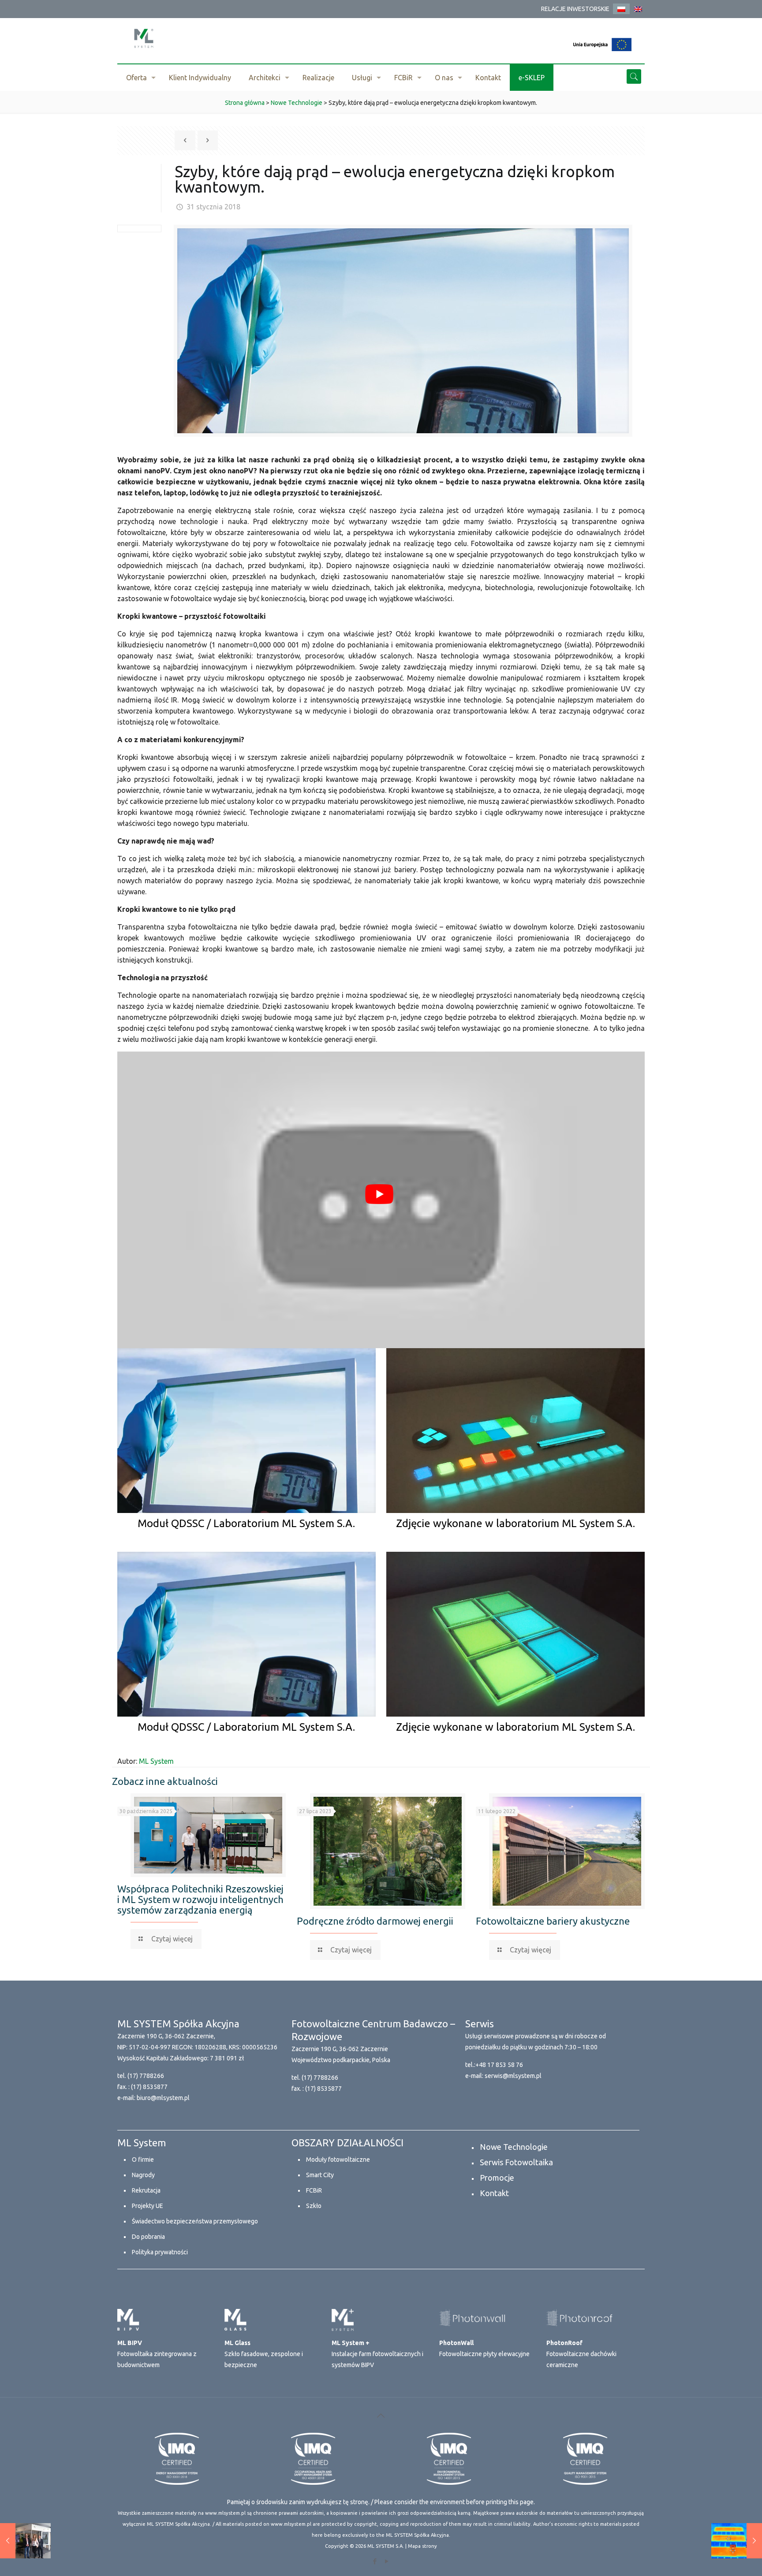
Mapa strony (422, 2546)
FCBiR (314, 2190)
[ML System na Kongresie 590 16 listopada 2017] (25, 2541)
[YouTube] (387, 2561)
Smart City (320, 2175)
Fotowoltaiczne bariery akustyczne (553, 1921)
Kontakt (494, 2193)
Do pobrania (148, 2237)
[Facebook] (375, 2561)
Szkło (314, 2206)
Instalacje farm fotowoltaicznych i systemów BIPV (377, 2354)
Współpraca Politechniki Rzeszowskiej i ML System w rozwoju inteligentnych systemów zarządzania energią (200, 1899)
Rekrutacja (146, 2190)
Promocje (497, 2178)
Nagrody (143, 2175)
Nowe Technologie (514, 2147)
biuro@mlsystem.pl (163, 2098)
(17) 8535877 (149, 2087)
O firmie (143, 2160)
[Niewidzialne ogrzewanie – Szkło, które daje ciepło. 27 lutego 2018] (737, 2541)
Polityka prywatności (160, 2252)
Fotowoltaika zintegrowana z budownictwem (157, 2354)
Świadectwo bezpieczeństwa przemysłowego (195, 2221)
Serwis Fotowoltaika (516, 2162)
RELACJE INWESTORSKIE (575, 9)
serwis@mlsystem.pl (513, 2076)
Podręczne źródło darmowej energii (375, 1921)
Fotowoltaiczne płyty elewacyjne (484, 2348)
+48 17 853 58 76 (499, 2065)
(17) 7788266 (146, 2076)
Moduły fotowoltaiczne (338, 2160)
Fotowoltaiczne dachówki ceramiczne (581, 2354)
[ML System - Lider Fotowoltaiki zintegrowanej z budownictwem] (144, 38)
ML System (156, 1761)
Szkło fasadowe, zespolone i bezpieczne (264, 2354)
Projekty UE (148, 2206)
